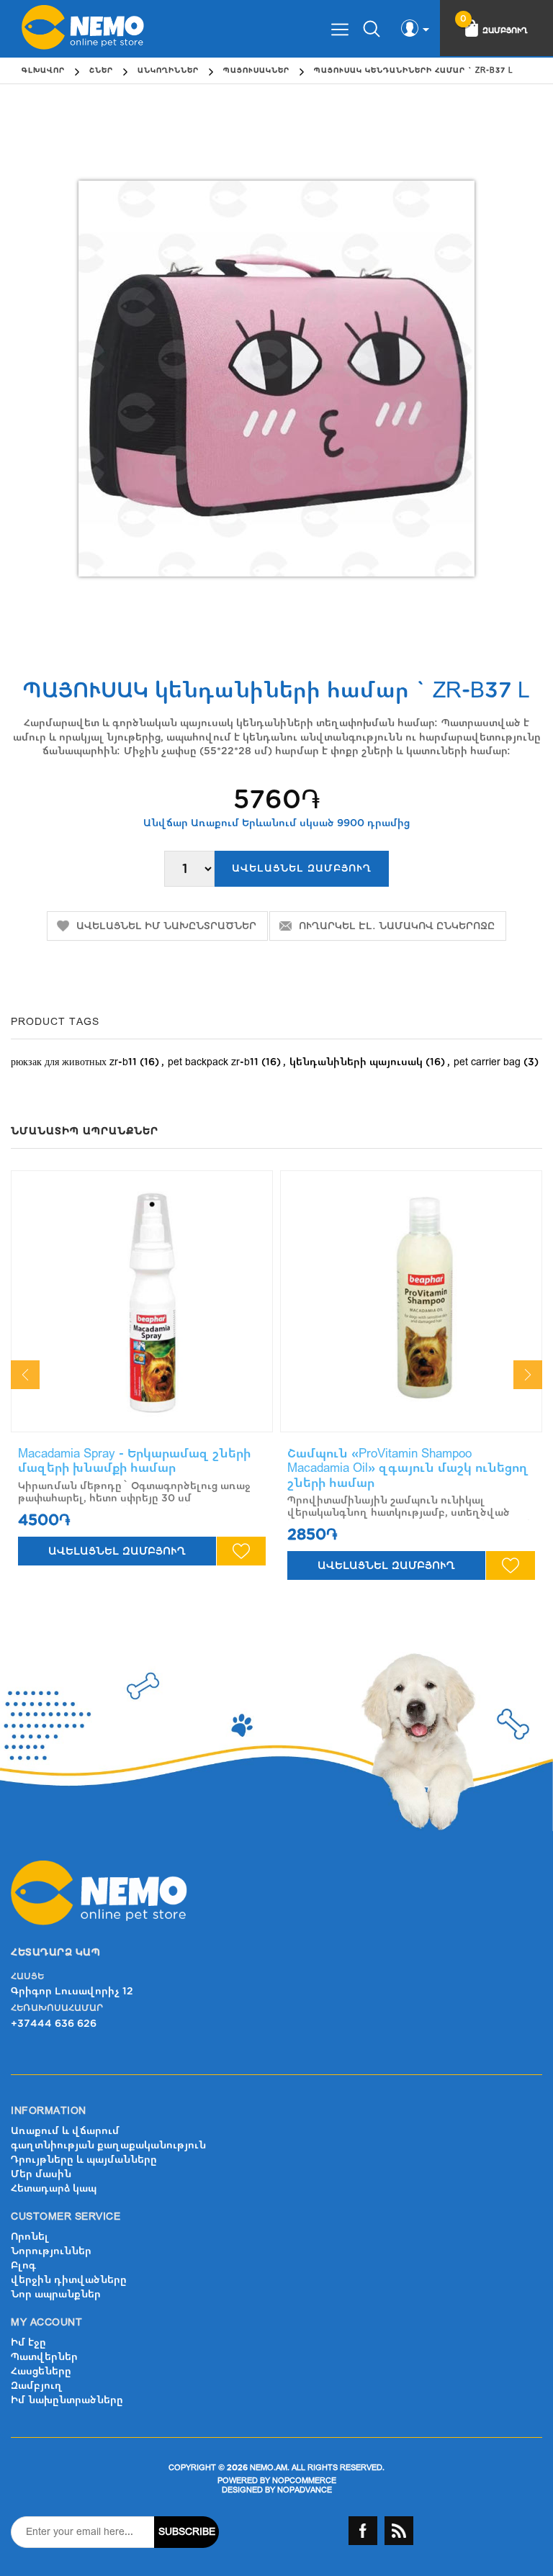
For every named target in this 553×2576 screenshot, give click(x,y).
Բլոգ (23, 2265)
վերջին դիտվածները (69, 2280)
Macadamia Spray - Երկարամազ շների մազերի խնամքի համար (134, 1461)
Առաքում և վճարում (65, 2131)
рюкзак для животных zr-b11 (74, 1062)
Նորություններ (51, 2251)
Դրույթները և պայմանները (84, 2160)
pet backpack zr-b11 (213, 1062)
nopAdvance (305, 2490)
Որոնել (30, 2237)
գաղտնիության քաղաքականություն (108, 2145)
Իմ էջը (28, 2342)
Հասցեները (41, 2371)
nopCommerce (304, 2481)
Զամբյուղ (37, 2386)
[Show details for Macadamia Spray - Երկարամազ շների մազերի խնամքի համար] (142, 1301)
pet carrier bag (487, 1062)
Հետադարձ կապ (54, 2188)
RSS (399, 2531)
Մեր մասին (41, 2174)
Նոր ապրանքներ (56, 2294)
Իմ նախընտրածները (67, 2400)
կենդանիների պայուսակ (356, 1062)
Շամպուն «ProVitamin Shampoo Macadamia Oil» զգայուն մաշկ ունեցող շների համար (408, 1468)
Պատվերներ (44, 2357)
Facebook (363, 2531)
